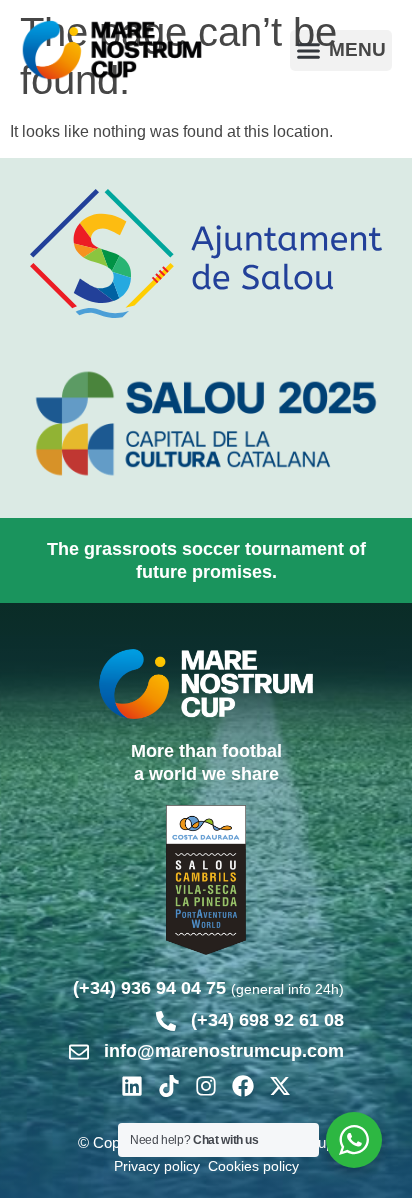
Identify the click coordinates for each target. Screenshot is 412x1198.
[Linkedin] (132, 1086)
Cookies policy (253, 1166)
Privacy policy (157, 1166)
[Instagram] (206, 1086)
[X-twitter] (280, 1086)
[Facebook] (243, 1086)
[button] (341, 50)
